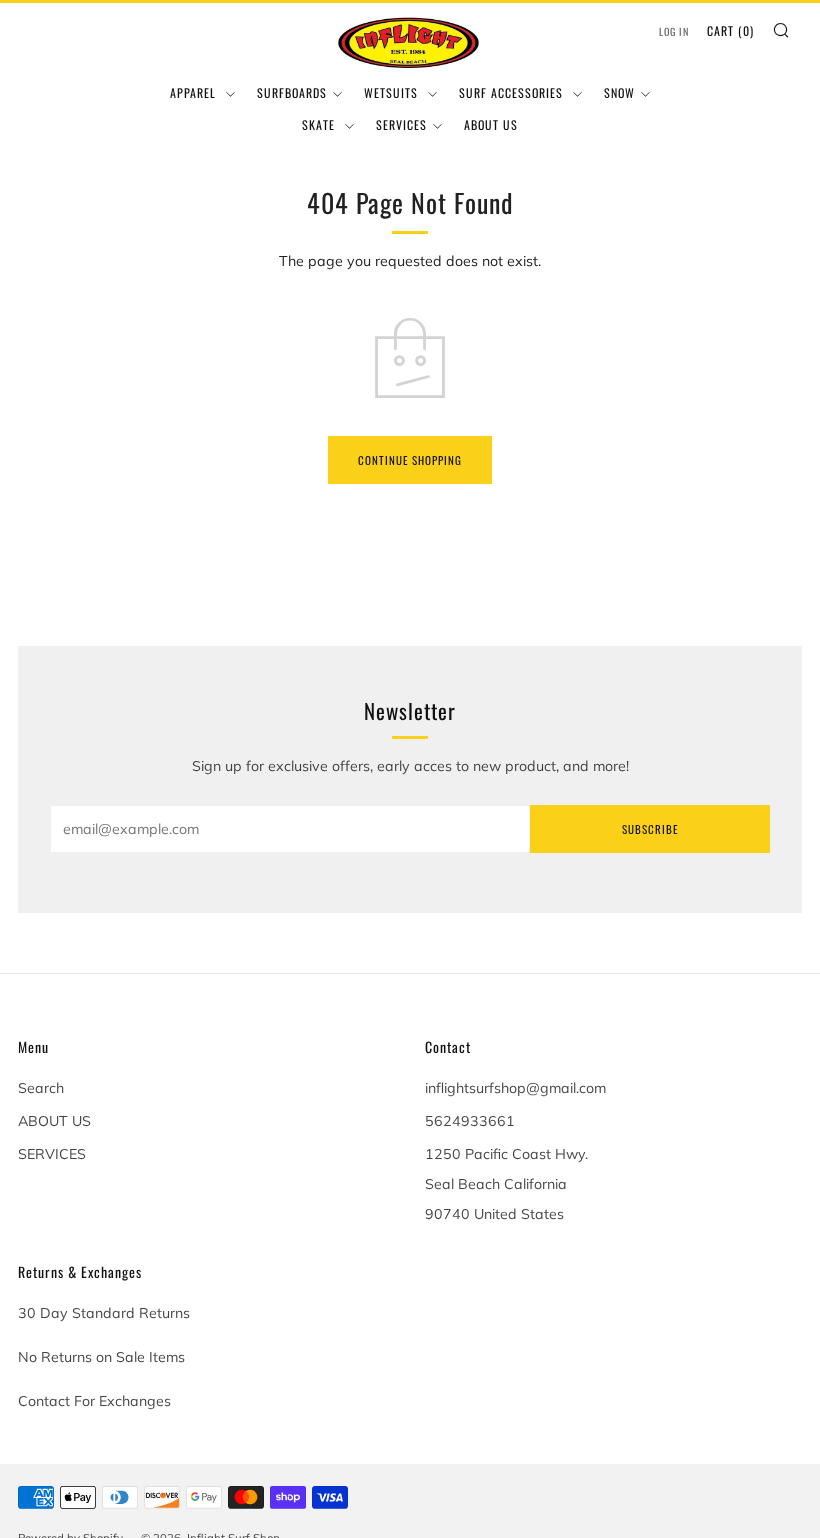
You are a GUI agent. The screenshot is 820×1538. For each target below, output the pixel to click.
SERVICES (401, 124)
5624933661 (470, 1121)
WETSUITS (393, 92)
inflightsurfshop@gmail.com (515, 1088)
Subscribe (650, 829)
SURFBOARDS (292, 92)
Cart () (730, 30)
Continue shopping (410, 460)
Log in (674, 31)
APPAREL (195, 92)
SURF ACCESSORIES (513, 92)
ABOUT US (491, 124)
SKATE (320, 124)
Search (41, 1088)
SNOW (619, 92)
